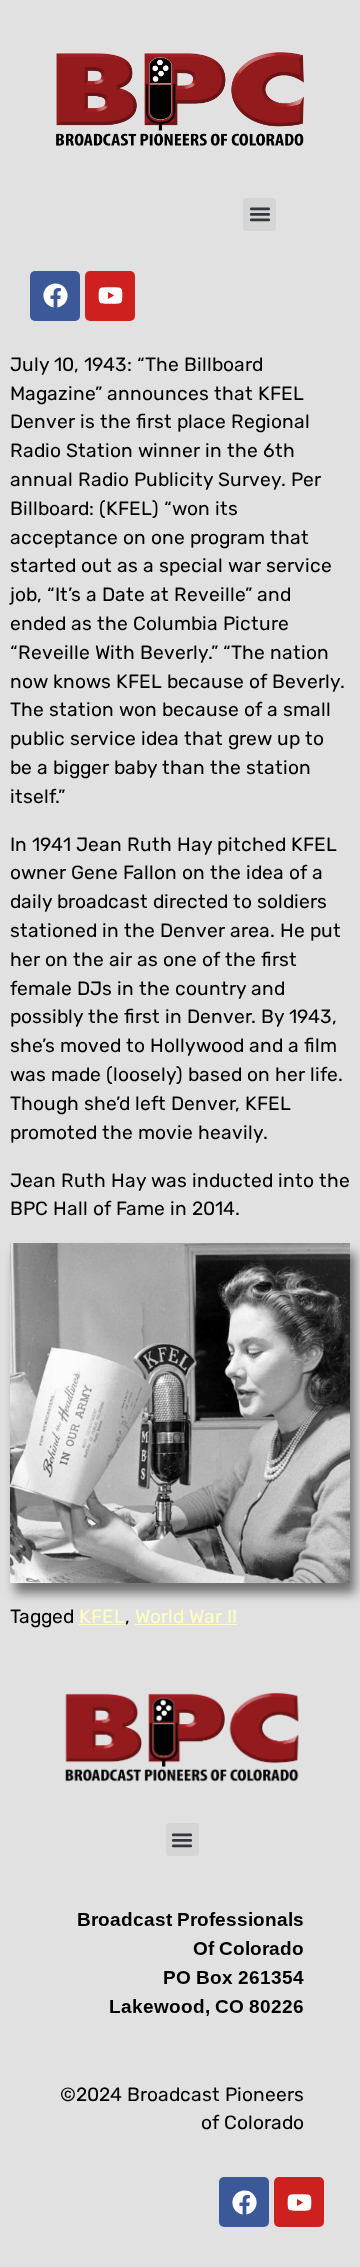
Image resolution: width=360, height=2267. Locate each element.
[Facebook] (55, 296)
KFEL (102, 1616)
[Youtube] (110, 296)
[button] (259, 214)
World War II (186, 1616)
